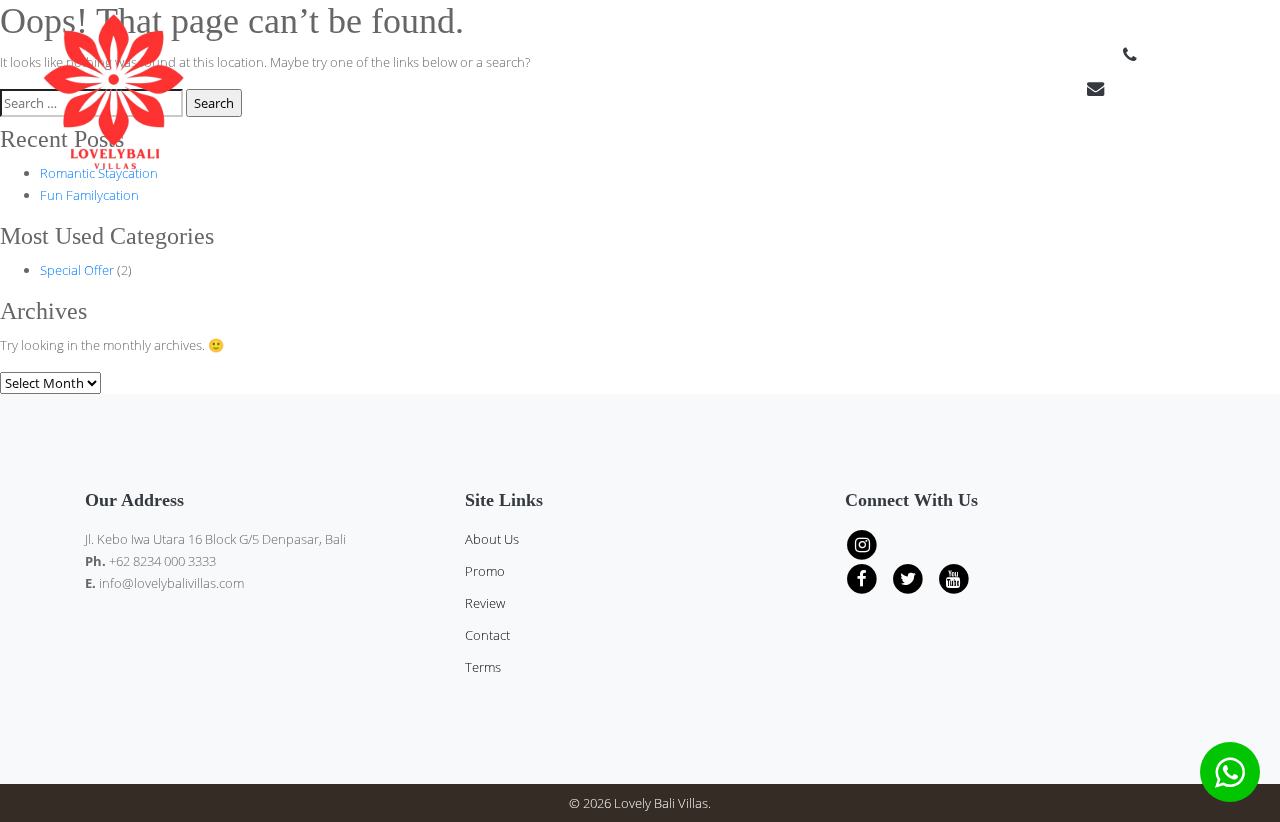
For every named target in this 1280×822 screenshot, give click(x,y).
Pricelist (791, 150)
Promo (485, 571)
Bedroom (875, 150)
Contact (1176, 150)
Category (961, 150)
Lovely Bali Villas (661, 803)
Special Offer (77, 270)
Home (728, 150)
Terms (1238, 150)
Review (1038, 150)
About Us (1104, 150)
